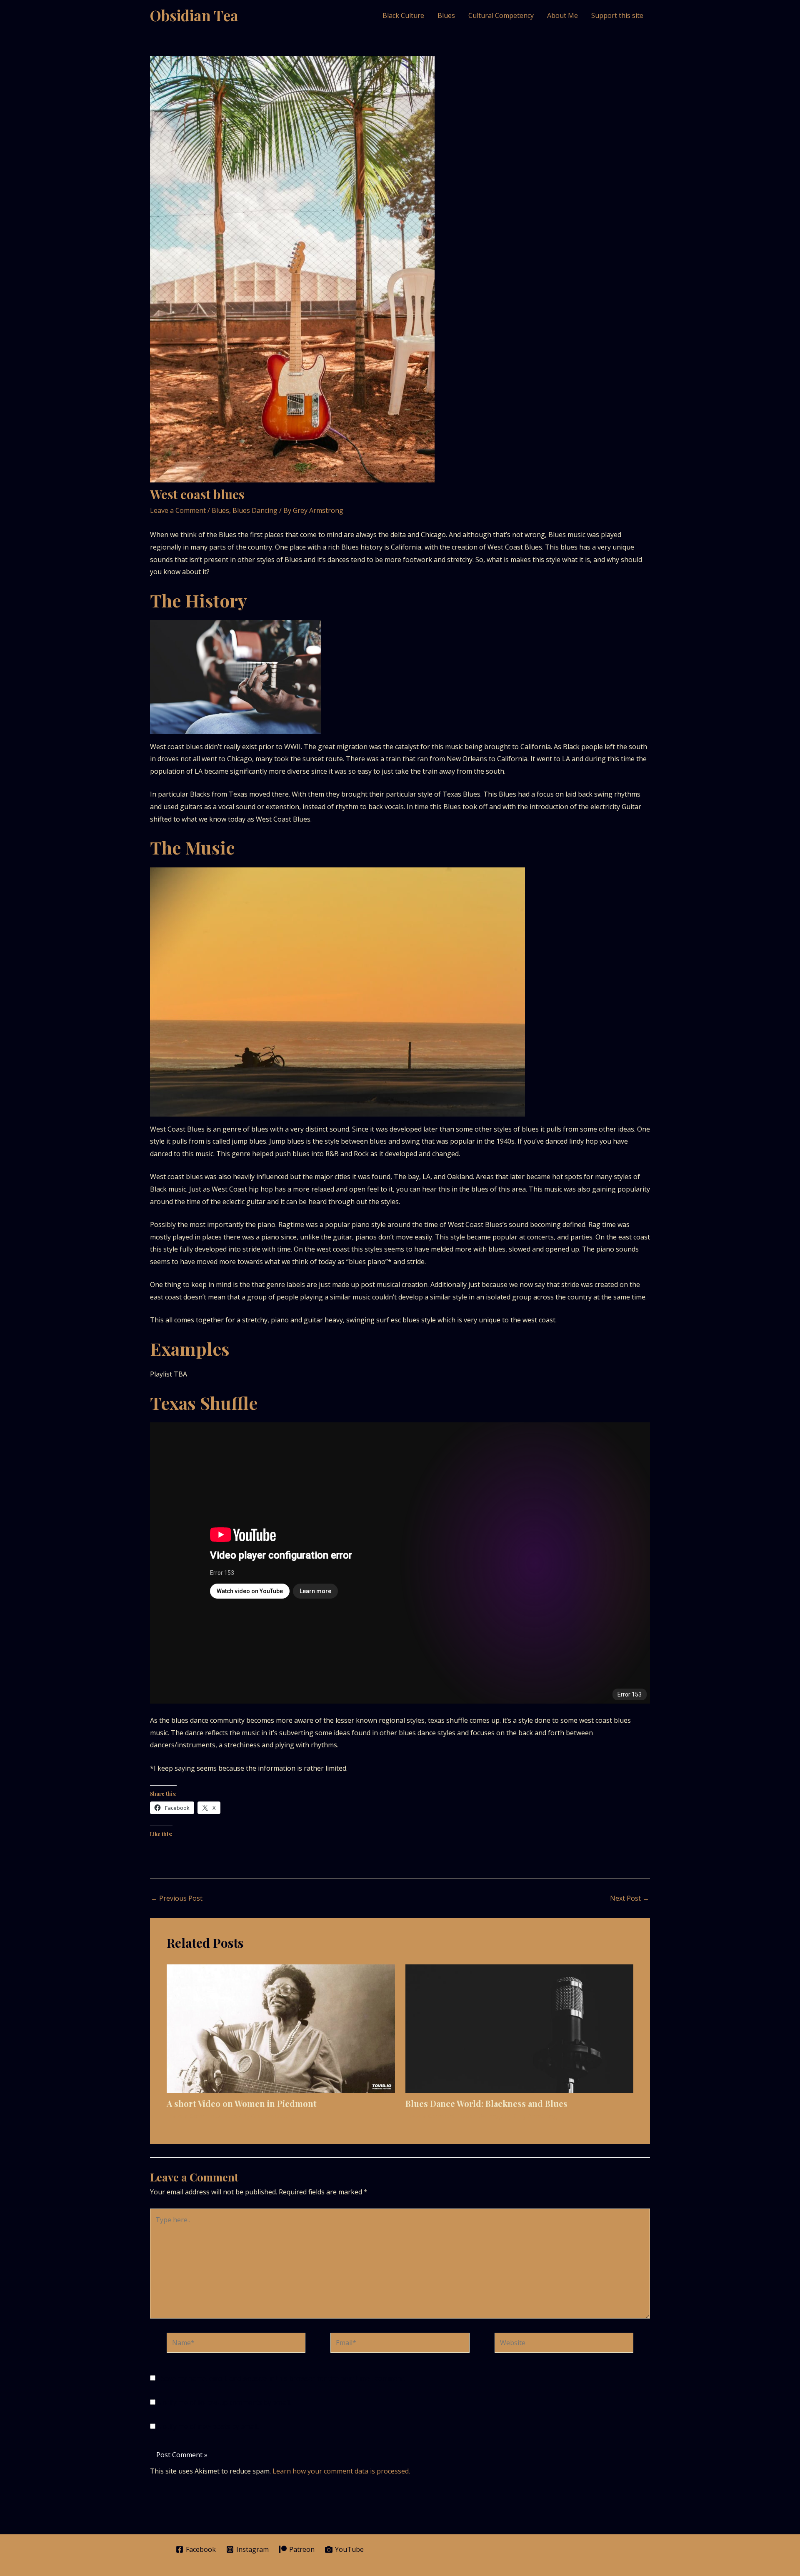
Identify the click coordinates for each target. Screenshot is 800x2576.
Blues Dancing (255, 510)
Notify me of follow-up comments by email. (224, 2402)
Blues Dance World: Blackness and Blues (486, 2103)
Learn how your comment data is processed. (341, 2471)
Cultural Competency (501, 15)
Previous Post (177, 1898)
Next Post (630, 1898)
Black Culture (403, 15)
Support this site (617, 15)
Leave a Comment (178, 510)
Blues (446, 15)
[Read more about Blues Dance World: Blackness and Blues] (520, 2028)
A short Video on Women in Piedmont (242, 2103)
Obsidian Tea (194, 15)
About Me (562, 15)
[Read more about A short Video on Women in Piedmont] (281, 2028)
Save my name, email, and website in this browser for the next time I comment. (283, 2378)
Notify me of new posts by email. (208, 2426)
